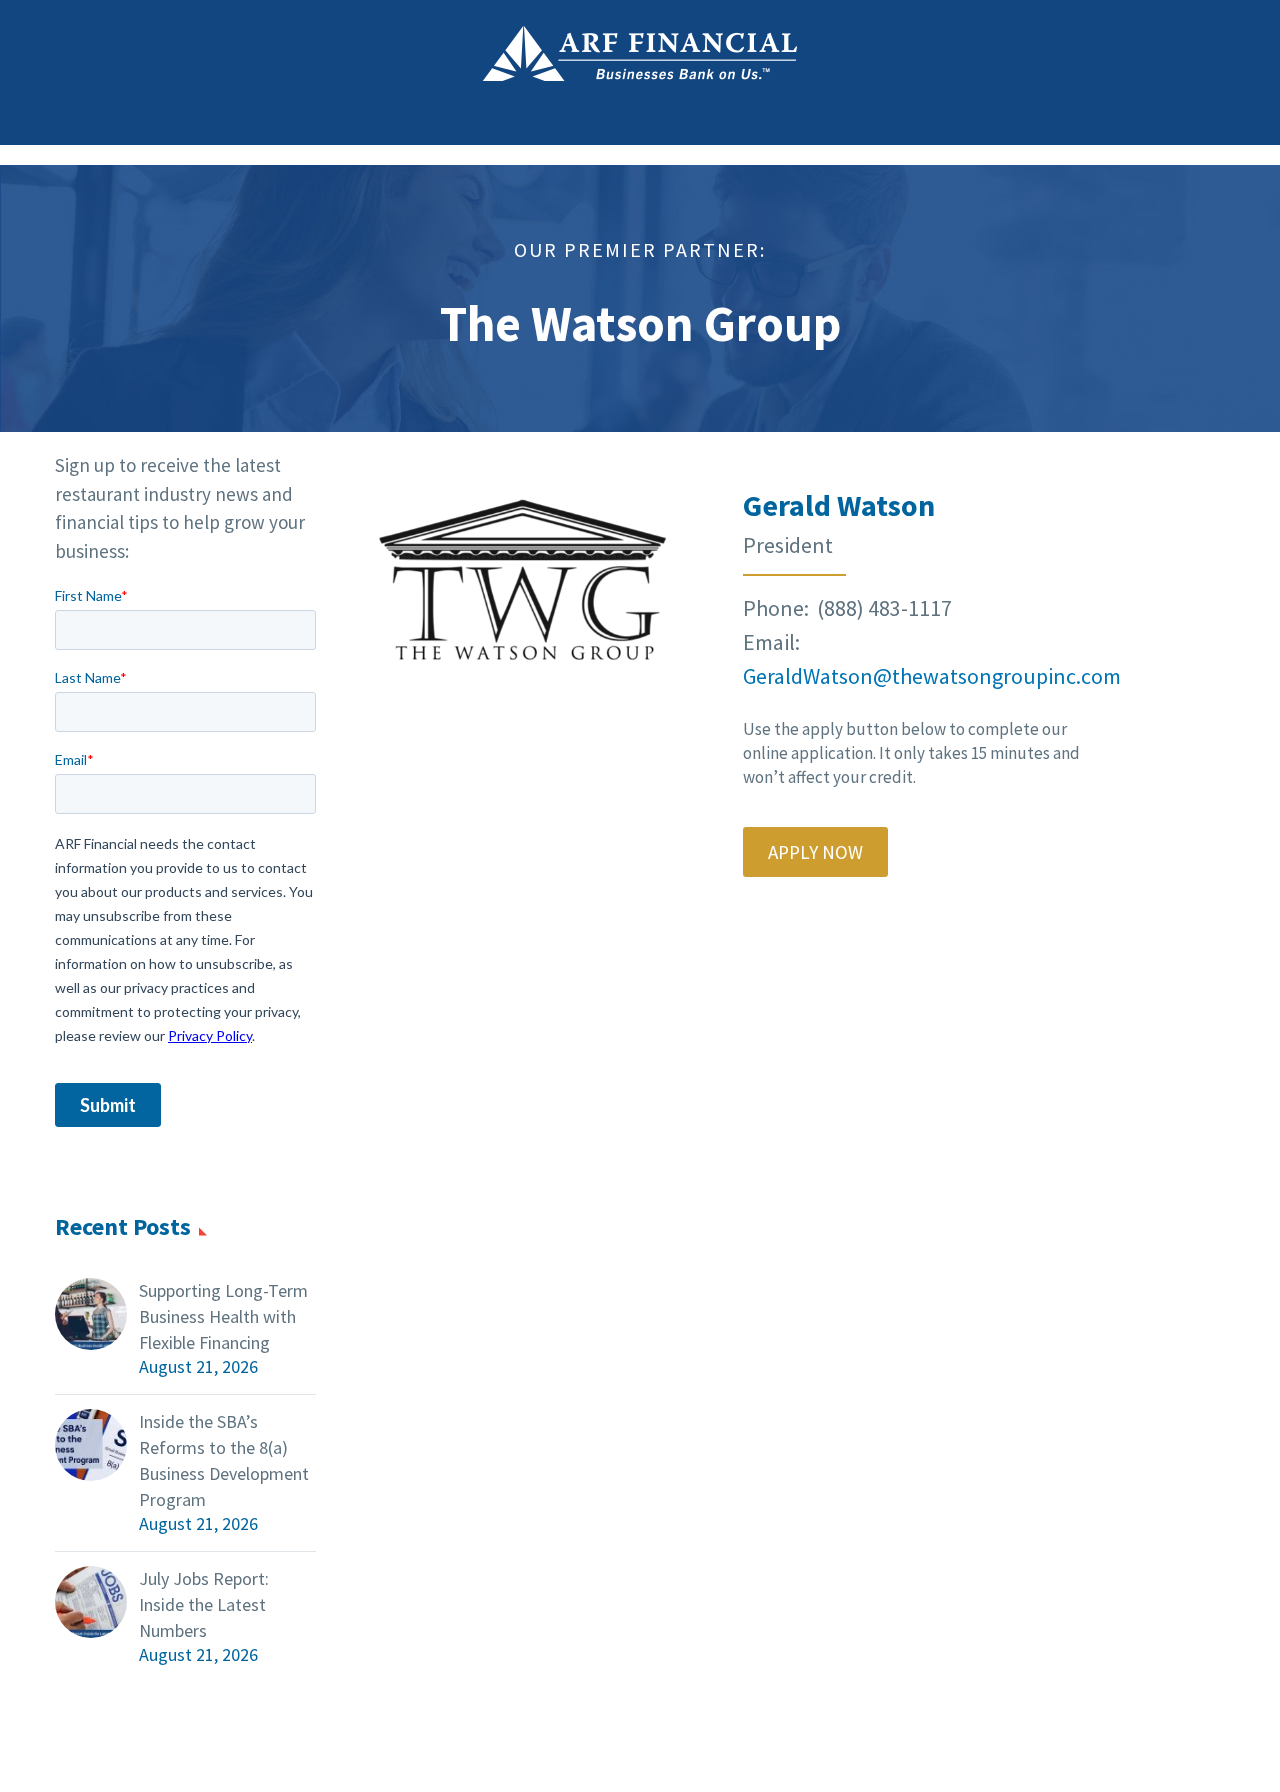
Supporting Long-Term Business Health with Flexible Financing (223, 1316)
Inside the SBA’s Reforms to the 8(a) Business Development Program (224, 1460)
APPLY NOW (815, 852)
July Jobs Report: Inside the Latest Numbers (204, 1604)
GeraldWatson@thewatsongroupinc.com (932, 676)
